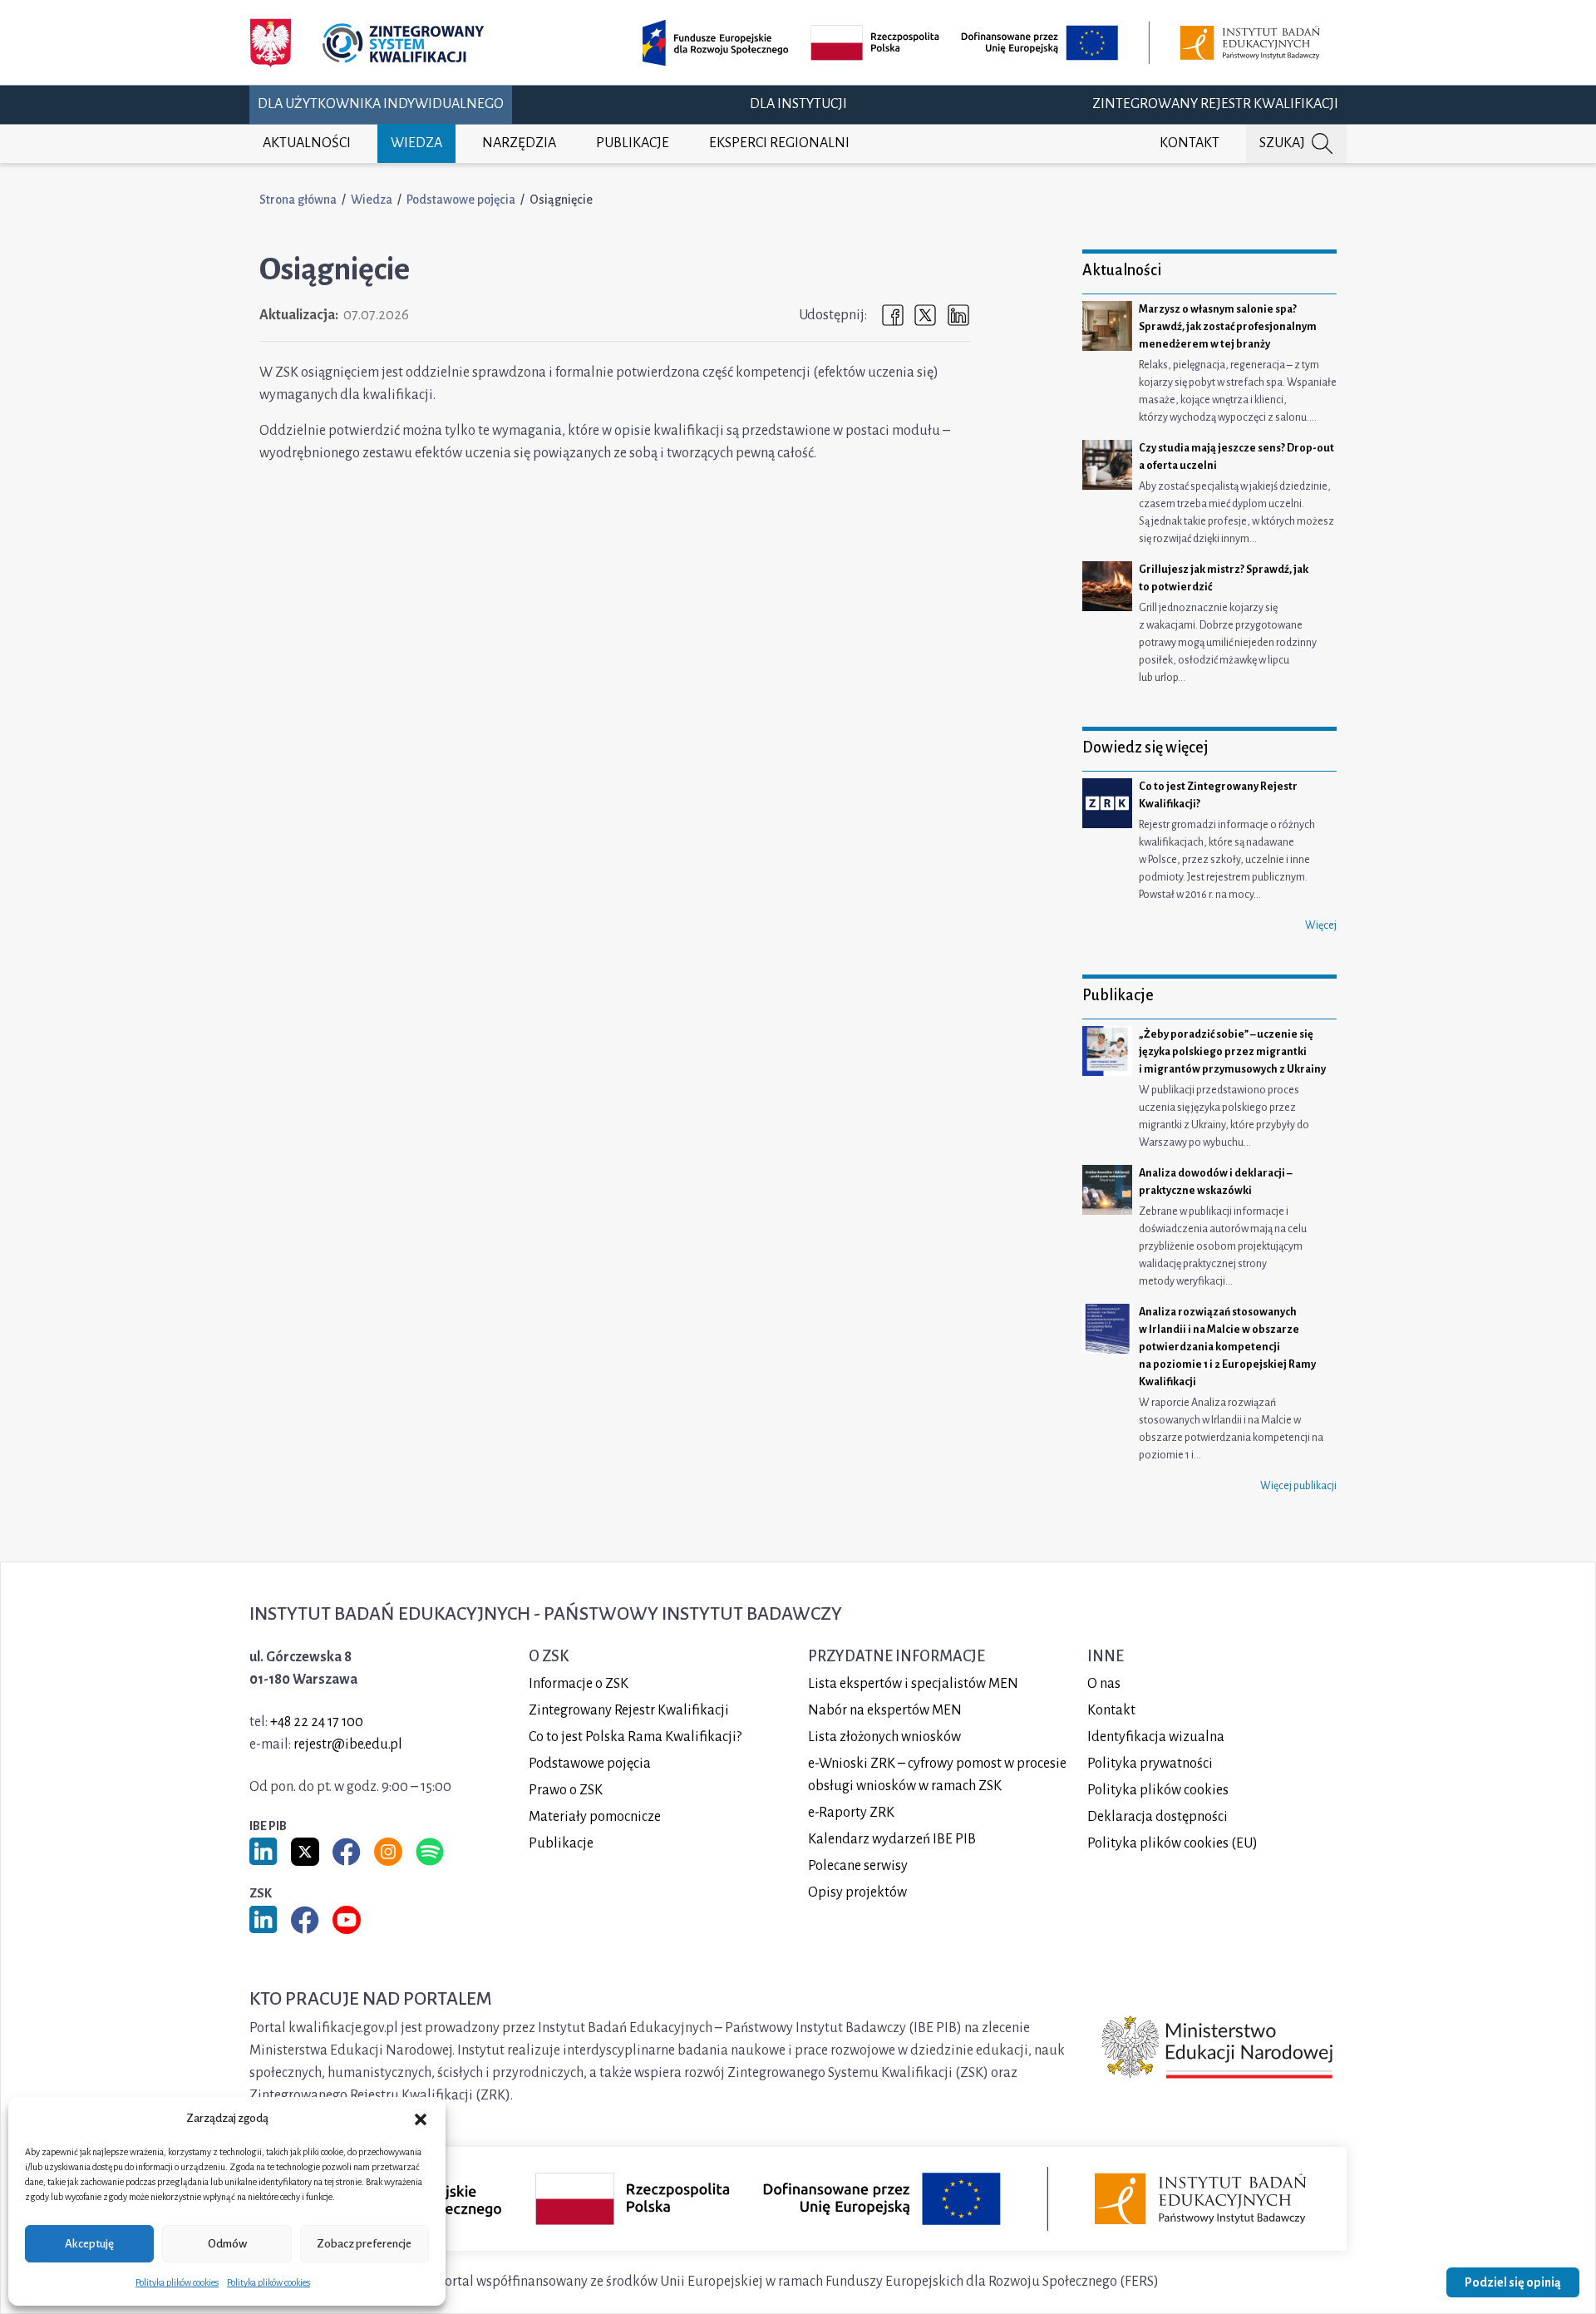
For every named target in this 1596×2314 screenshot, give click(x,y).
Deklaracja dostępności (1158, 1817)
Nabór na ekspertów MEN (885, 1710)
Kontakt (1190, 143)
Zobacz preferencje (364, 2244)
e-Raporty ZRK (851, 1813)
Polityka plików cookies (177, 2282)
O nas (1104, 1684)
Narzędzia (519, 143)
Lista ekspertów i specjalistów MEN (913, 1684)
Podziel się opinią (1513, 2282)
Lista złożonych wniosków (884, 1737)
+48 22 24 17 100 (317, 1722)
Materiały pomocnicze (595, 1817)
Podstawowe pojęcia (461, 200)
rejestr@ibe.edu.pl (348, 1744)
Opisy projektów (857, 1892)
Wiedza (416, 143)
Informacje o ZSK (579, 1684)
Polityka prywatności (1150, 1764)
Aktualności (307, 143)
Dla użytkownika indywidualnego (381, 104)
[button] (421, 2119)
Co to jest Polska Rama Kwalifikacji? (635, 1737)
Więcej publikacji (1298, 1486)
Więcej (1321, 925)
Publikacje (633, 143)
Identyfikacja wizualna (1156, 1737)
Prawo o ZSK (566, 1790)
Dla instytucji (798, 104)
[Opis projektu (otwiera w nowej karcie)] (984, 43)
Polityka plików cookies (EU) (1172, 1843)
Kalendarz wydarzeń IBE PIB (892, 1839)
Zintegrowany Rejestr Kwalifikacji (1215, 104)
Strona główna (298, 200)
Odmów (227, 2244)
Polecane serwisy (858, 1866)
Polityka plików (1158, 1790)
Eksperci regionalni (779, 143)
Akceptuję (89, 2244)
